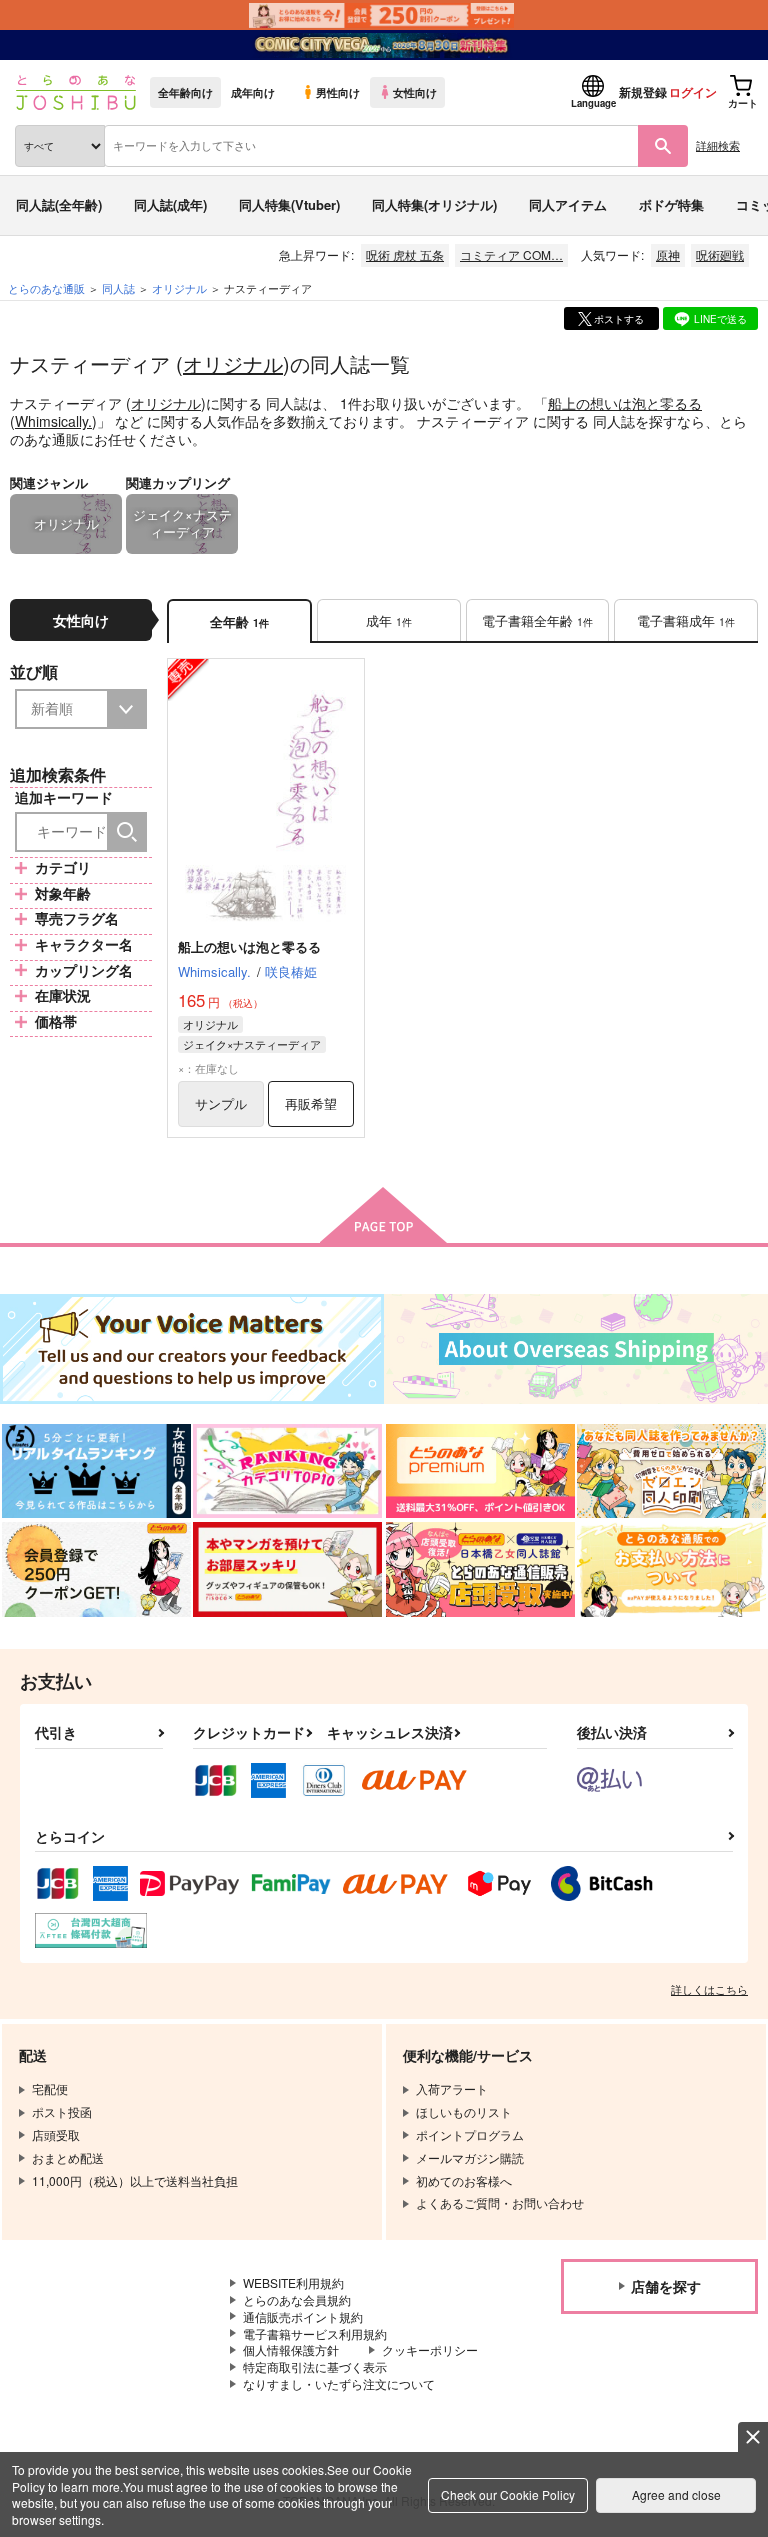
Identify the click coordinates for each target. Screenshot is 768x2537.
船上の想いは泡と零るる (625, 403)
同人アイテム (568, 204)
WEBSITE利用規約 (293, 2282)
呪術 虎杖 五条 (405, 254)
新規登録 (643, 92)
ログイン (693, 92)
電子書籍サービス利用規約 (315, 2333)
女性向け (415, 92)
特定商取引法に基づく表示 (315, 2366)
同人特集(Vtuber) (289, 204)
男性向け (338, 92)
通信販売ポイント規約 (303, 2316)
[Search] (127, 832)
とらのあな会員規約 (297, 2299)
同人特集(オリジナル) (434, 204)
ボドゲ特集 (671, 204)
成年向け (253, 92)
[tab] (389, 621)
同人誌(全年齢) (59, 204)
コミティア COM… (511, 254)
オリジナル (233, 363)
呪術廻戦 (720, 254)
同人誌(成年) (170, 204)
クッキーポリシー (430, 2349)
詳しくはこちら (709, 1989)
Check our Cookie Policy (508, 2494)
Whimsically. (53, 421)
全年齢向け (185, 92)
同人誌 (118, 288)
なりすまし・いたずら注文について (339, 2383)
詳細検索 (718, 145)
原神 (668, 254)
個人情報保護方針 (291, 2349)
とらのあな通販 (46, 288)
